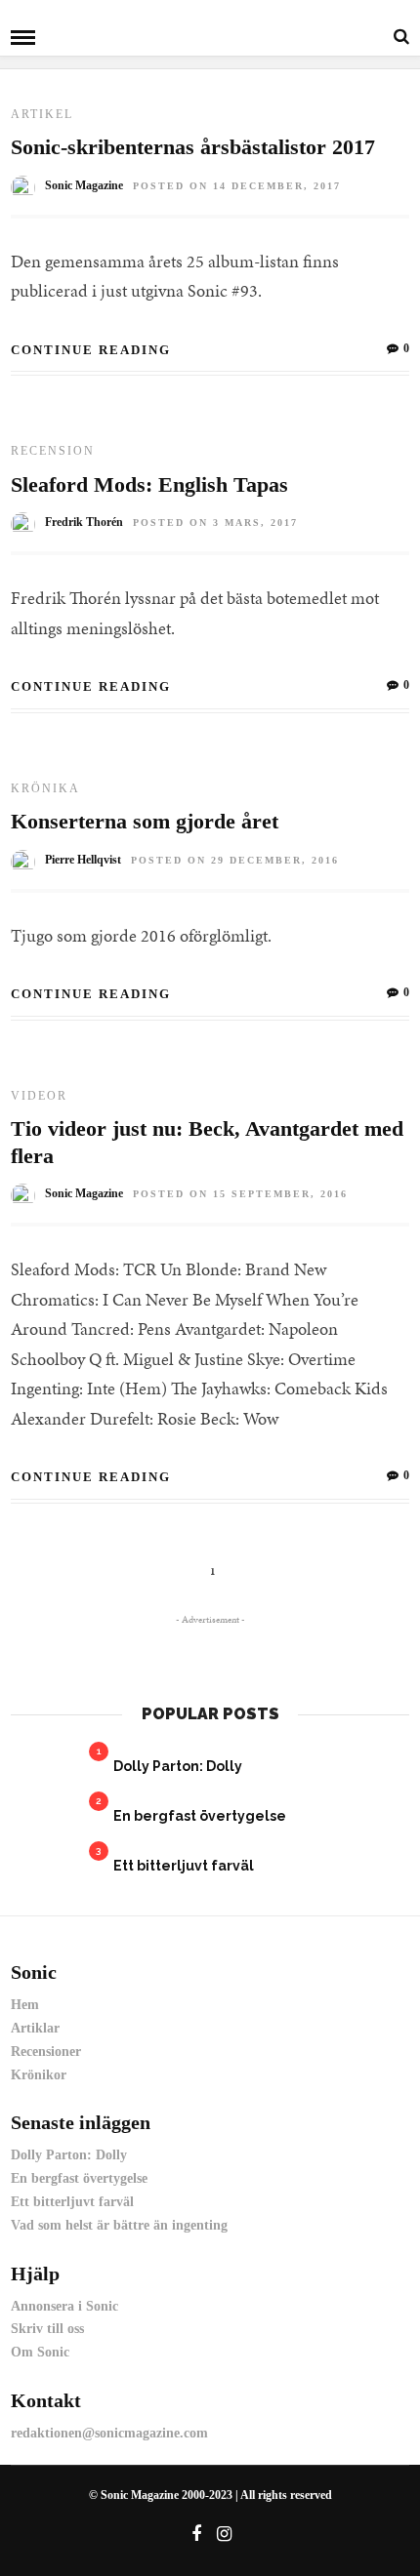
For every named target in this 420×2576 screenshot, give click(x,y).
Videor (39, 1096)
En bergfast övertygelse (200, 1816)
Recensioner (46, 2052)
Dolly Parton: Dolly (178, 1766)
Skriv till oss (47, 2329)
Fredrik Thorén (84, 522)
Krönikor (39, 2075)
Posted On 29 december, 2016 (235, 860)
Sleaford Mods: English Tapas (149, 484)
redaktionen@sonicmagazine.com (109, 2433)
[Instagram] (225, 2534)
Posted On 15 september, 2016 (240, 1194)
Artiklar (35, 2028)
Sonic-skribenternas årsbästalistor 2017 (193, 147)
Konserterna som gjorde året (145, 821)
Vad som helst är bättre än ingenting (119, 2225)
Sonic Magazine (84, 185)
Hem (25, 2005)
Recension (53, 451)
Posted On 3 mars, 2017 (215, 523)
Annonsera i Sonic (64, 2306)
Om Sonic (40, 2352)
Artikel (42, 114)
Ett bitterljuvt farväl (184, 1866)
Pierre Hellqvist (83, 860)
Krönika (45, 788)
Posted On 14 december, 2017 (237, 186)
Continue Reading (91, 350)
